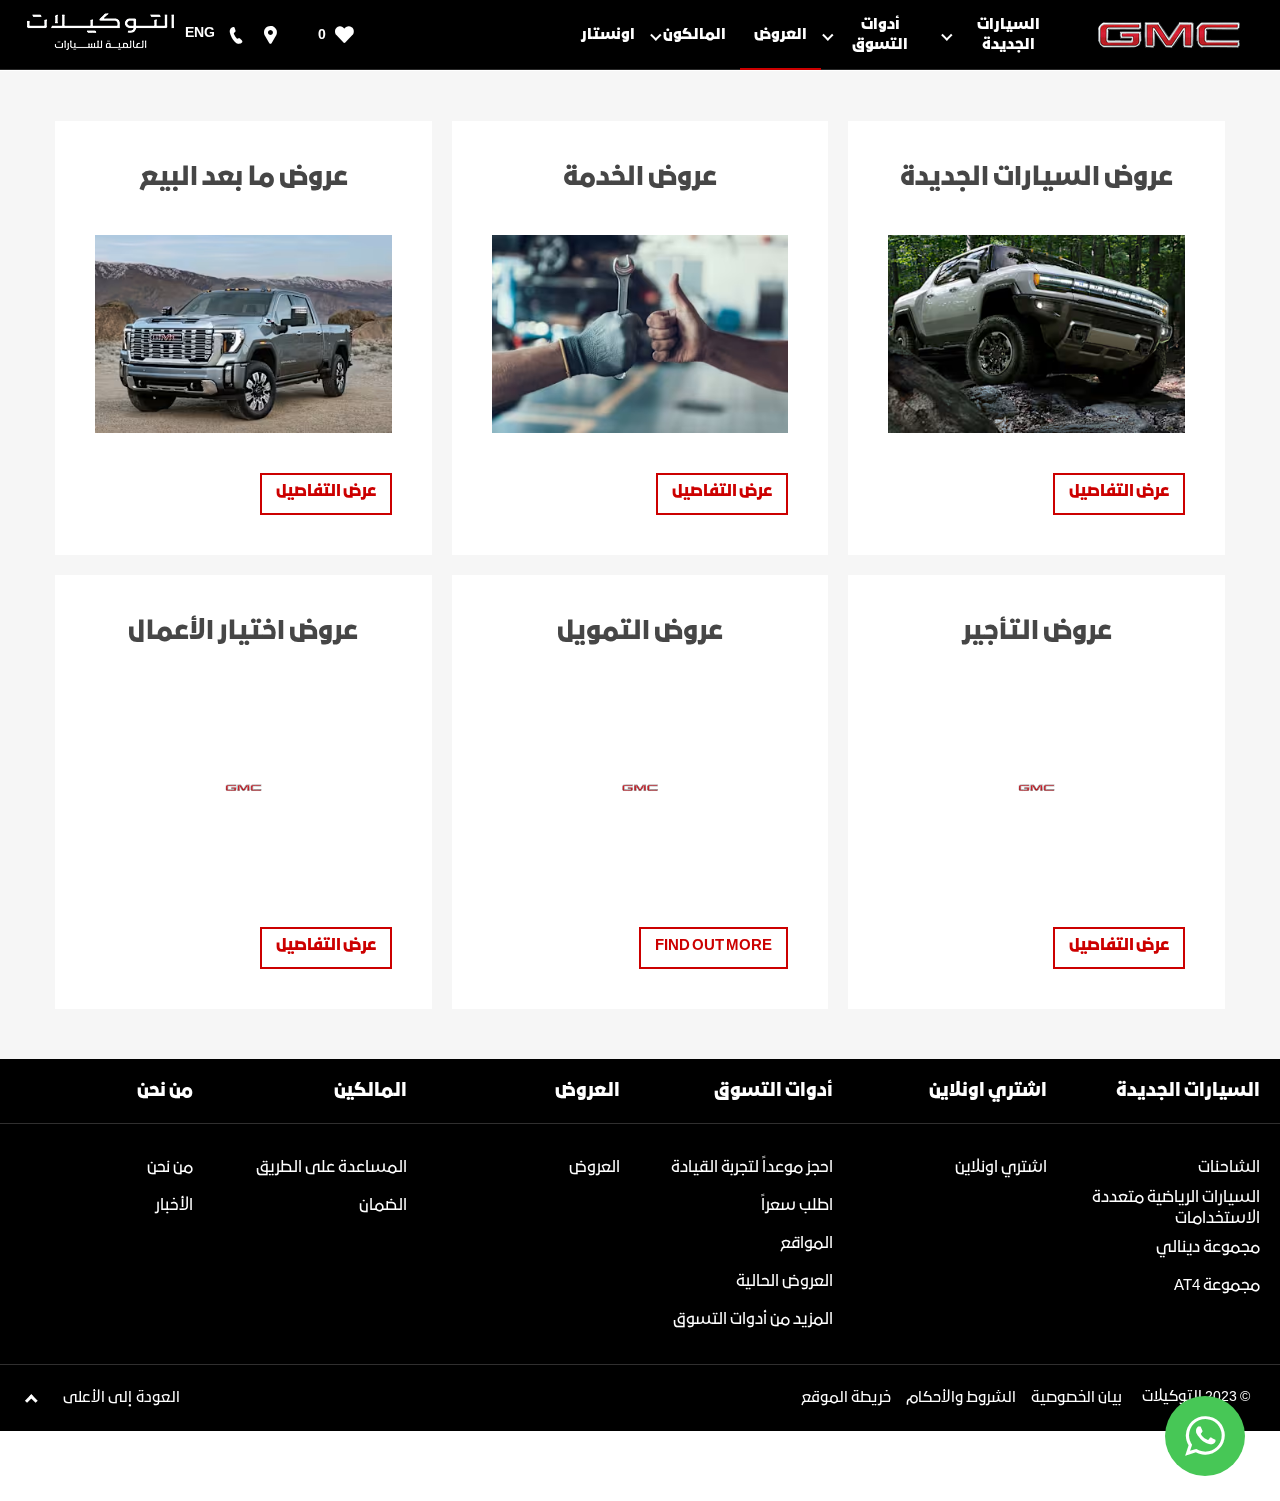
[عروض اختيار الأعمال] (243, 788)
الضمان (383, 1205)
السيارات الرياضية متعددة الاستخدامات (1176, 1208)
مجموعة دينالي (1208, 1247)
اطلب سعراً (797, 1205)
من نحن (170, 1167)
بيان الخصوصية (1076, 1398)
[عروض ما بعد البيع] (243, 334)
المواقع (806, 1243)
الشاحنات (1229, 1167)
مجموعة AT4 (1217, 1285)
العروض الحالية (784, 1281)
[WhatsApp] (1205, 1436)
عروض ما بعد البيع (243, 178)
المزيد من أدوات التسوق (753, 1319)
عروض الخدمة (640, 178)
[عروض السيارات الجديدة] (1036, 334)
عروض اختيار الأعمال (243, 632)
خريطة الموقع (846, 1398)
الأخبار (174, 1205)
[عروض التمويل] (640, 788)
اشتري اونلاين (1001, 1167)
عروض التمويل (640, 632)
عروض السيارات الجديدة (1036, 178)
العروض (594, 1167)
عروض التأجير (1037, 632)
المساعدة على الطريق (331, 1167)
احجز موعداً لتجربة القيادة (752, 1167)
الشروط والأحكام (961, 1398)
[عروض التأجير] (1036, 788)
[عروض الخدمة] (640, 334)
